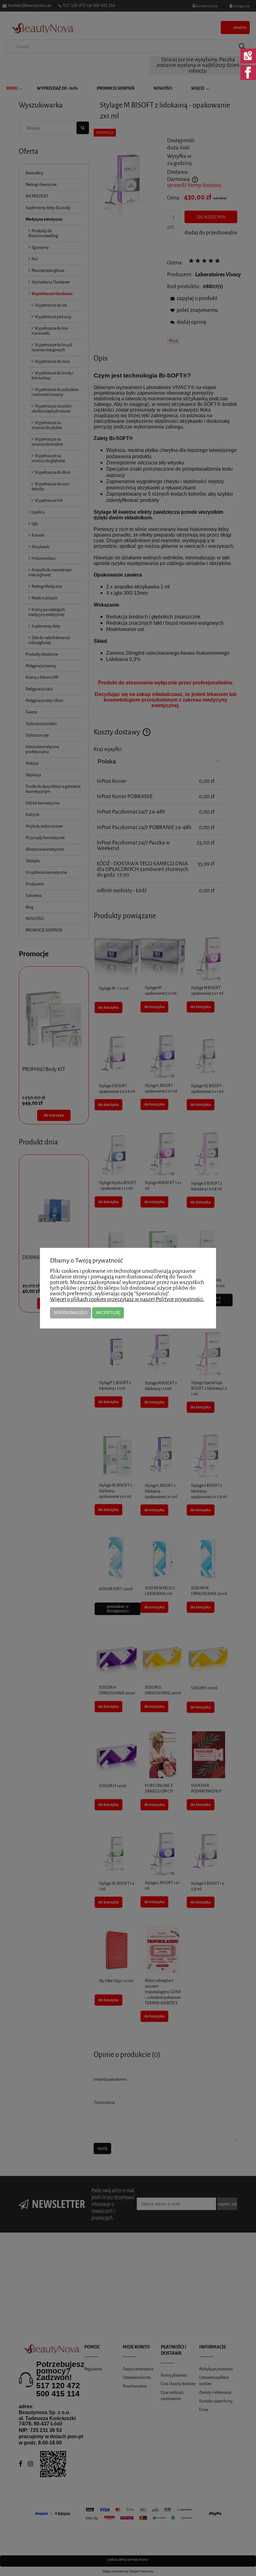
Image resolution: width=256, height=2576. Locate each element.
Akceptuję (108, 1313)
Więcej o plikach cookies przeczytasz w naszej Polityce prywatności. (127, 1299)
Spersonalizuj (71, 1313)
